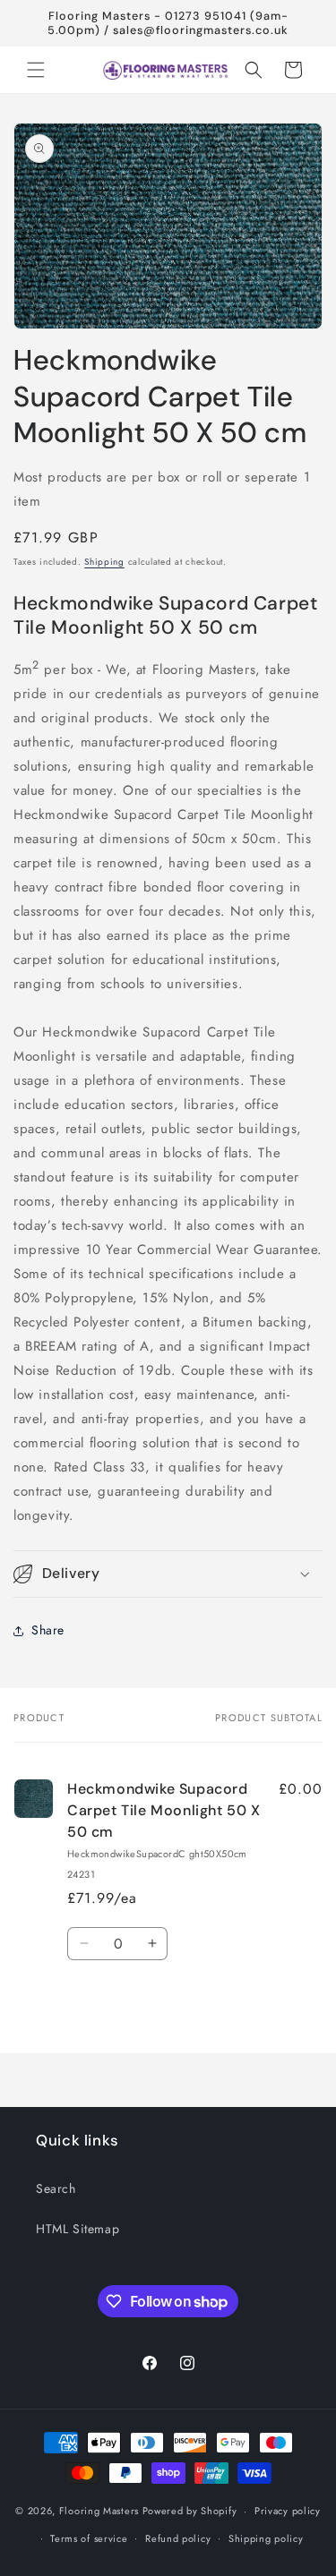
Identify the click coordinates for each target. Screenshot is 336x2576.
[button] (36, 70)
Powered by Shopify (190, 2511)
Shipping (104, 562)
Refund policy (178, 2538)
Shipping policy (266, 2538)
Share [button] (48, 1630)
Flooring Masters (99, 2511)
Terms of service (89, 2538)
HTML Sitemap (78, 2229)
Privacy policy (288, 2511)
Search (56, 2188)
